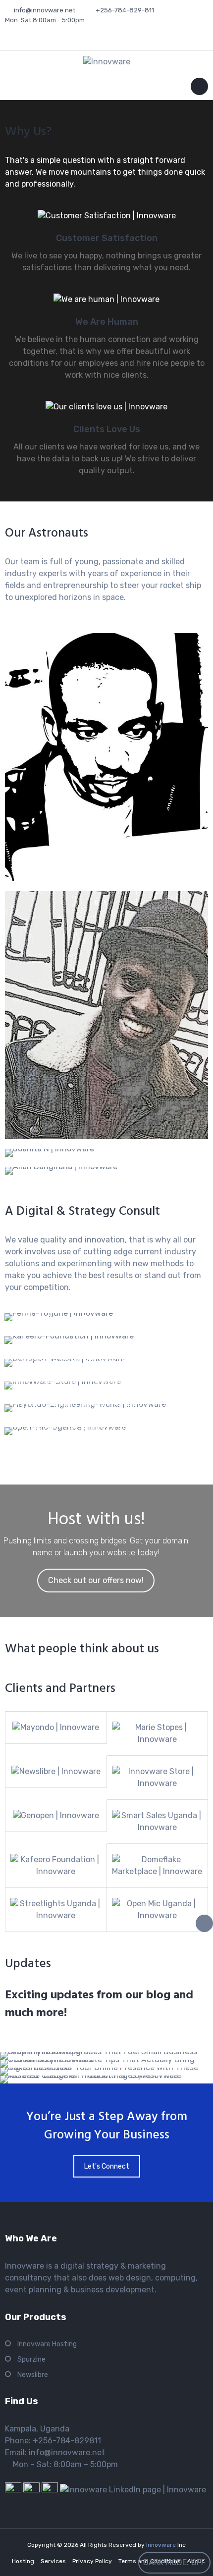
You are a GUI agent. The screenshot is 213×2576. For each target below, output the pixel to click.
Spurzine (31, 2359)
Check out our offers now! (96, 1580)
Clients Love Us (107, 429)
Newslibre (33, 2375)
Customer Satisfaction (107, 238)
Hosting (23, 2561)
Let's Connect (107, 2166)
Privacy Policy (92, 2561)
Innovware (162, 2545)
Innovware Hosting (47, 2344)
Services (53, 2561)
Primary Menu (199, 88)
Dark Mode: (166, 2562)
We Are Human (107, 322)
